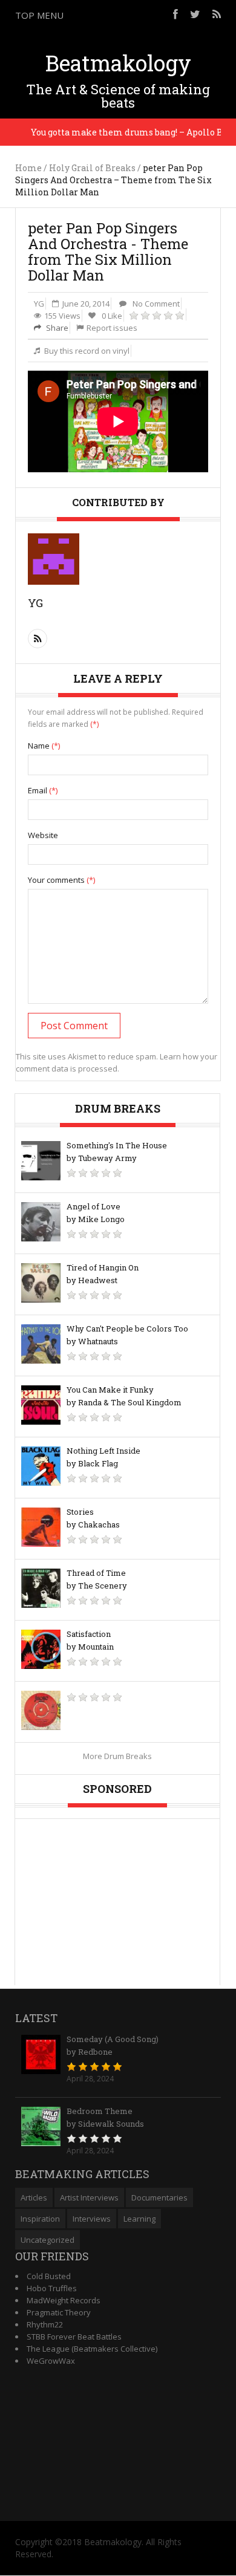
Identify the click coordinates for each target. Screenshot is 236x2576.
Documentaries (159, 2197)
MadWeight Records (64, 2300)
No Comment (156, 304)
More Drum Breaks (117, 1756)
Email (43, 790)
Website (43, 835)
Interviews (92, 2219)
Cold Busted (49, 2276)
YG (39, 304)
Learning (139, 2219)
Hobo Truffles (52, 2288)
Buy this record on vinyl (87, 351)
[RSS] (217, 14)
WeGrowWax (51, 2361)
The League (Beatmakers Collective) (92, 2349)
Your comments (61, 880)
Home (28, 168)
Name (44, 746)
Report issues (112, 328)
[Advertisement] (118, 1895)
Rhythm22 (45, 2324)
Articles (34, 2197)
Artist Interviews (89, 2197)
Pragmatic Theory (59, 2312)
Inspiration (40, 2219)
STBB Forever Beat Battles (74, 2337)
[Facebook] (175, 14)
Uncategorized (48, 2240)
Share (56, 328)
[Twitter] (195, 14)
